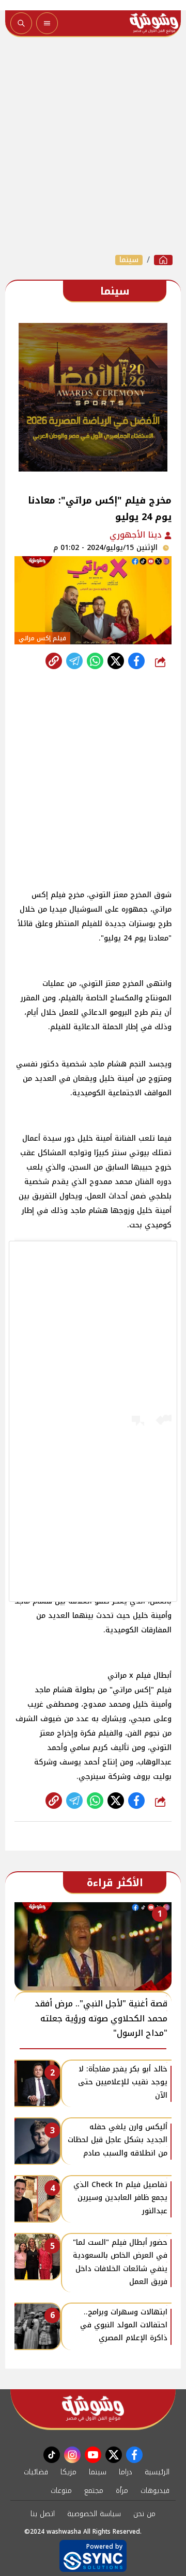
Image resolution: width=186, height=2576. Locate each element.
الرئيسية (157, 2472)
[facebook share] (136, 661)
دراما (126, 2472)
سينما (129, 260)
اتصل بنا (43, 2514)
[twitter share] (116, 661)
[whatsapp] (54, 661)
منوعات (61, 2491)
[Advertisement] (93, 145)
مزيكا (68, 2472)
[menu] (47, 23)
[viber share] (74, 661)
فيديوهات (155, 2491)
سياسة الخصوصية (94, 2514)
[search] (21, 23)
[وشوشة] (163, 260)
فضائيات (36, 2472)
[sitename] (93, 2409)
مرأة (122, 2491)
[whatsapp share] (95, 661)
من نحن (144, 2514)
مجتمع (94, 2491)
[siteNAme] (154, 23)
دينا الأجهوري (137, 535)
